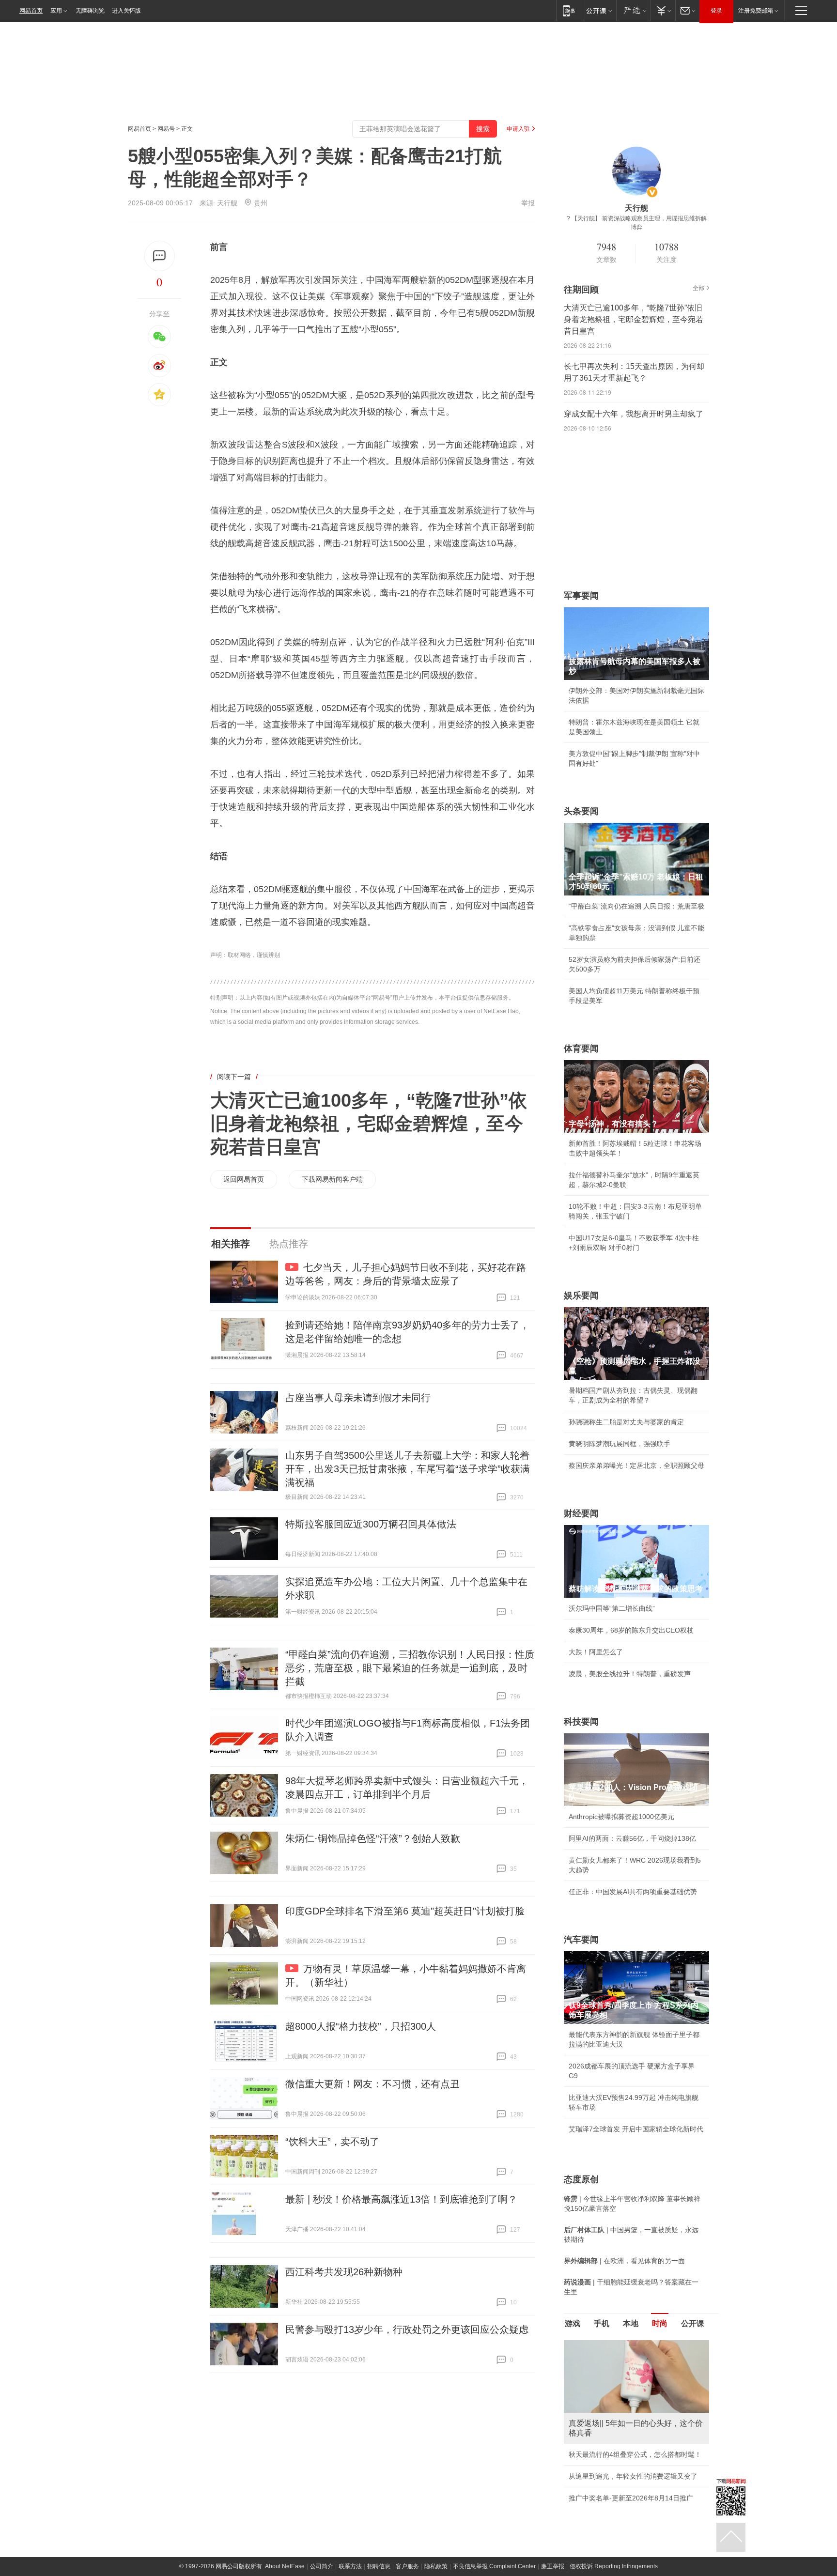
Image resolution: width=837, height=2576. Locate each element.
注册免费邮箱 (756, 11)
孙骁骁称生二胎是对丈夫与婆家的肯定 (626, 1422)
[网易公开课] (599, 10)
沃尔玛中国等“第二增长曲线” (612, 1608)
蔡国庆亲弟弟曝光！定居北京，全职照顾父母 (636, 1465)
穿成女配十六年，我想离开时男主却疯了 (634, 414)
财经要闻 (581, 1513)
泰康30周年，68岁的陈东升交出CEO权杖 (631, 1630)
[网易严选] (633, 10)
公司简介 (322, 2566)
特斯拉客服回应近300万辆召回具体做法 (371, 1524)
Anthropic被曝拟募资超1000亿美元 (621, 1817)
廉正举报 (553, 2566)
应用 (56, 11)
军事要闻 (581, 596)
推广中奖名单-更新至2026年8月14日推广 (631, 2498)
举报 (528, 203)
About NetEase (285, 2566)
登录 (716, 11)
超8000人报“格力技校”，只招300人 (361, 2026)
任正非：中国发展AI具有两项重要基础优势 (633, 1892)
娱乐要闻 (581, 1296)
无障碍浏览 (90, 11)
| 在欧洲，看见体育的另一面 (624, 2261)
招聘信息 (379, 2566)
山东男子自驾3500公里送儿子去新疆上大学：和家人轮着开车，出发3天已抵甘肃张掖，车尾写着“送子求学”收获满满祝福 (408, 1469)
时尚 (660, 2323)
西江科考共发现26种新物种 (344, 2272)
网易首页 (31, 11)
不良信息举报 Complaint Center (494, 2566)
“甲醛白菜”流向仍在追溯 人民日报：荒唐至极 (636, 906)
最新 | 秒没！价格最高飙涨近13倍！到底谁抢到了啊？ (401, 2199)
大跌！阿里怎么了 (596, 1652)
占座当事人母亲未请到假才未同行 (358, 1398)
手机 (602, 2323)
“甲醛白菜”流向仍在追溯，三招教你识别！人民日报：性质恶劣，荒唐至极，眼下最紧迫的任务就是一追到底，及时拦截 (410, 1668)
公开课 (693, 2323)
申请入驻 (518, 129)
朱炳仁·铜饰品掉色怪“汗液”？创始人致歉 (373, 1838)
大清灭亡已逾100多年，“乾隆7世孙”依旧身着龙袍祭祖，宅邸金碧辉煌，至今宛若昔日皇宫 (369, 1124)
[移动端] (569, 10)
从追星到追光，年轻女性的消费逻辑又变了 (633, 2476)
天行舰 (227, 203)
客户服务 (407, 2566)
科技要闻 (581, 1722)
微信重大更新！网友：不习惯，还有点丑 (372, 2084)
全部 (698, 288)
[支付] (663, 10)
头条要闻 (581, 811)
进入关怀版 (126, 11)
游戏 (573, 2323)
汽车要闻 (581, 1940)
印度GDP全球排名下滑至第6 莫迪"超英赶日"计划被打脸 (405, 1911)
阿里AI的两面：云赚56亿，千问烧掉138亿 (632, 1838)
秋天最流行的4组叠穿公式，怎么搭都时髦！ (635, 2454)
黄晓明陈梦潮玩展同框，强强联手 (620, 1444)
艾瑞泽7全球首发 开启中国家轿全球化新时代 (636, 2129)
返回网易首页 (244, 1179)
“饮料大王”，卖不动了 (332, 2142)
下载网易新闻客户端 (332, 1179)
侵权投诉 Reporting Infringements (614, 2566)
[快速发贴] (160, 256)
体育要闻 (581, 1049)
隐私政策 (436, 2566)
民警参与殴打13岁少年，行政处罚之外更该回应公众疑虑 (407, 2329)
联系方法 (350, 2566)
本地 (631, 2323)
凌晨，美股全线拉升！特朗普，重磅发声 (630, 1674)
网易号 (166, 129)
